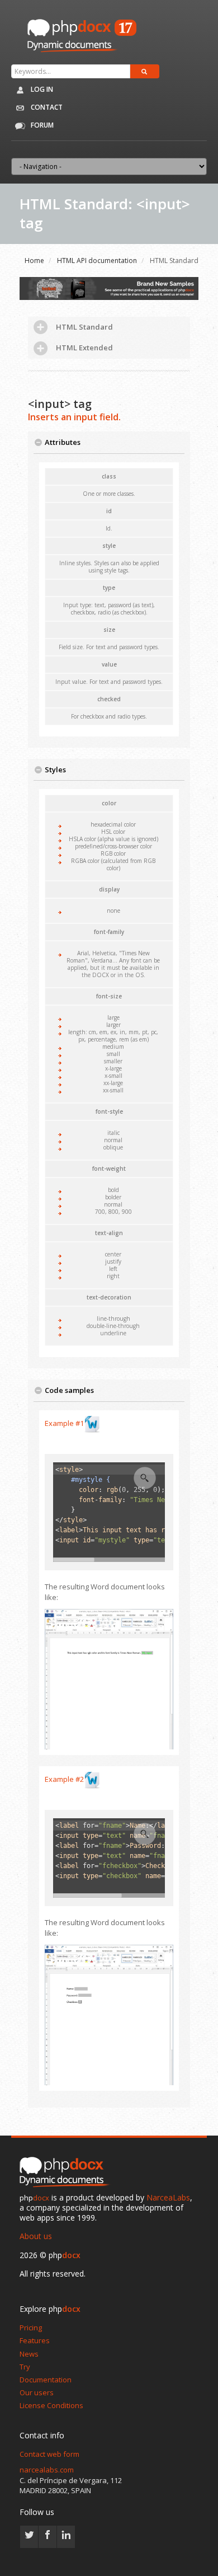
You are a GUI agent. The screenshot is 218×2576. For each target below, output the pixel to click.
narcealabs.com (47, 2470)
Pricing (31, 2328)
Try (25, 2367)
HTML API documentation (97, 261)
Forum (41, 125)
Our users (37, 2392)
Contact (46, 107)
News (29, 2354)
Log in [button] (41, 89)
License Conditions (51, 2405)
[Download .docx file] (92, 1423)
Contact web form (49, 2454)
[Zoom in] (145, 1478)
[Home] (67, 2173)
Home (34, 261)
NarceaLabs (168, 2197)
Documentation (46, 2380)
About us (36, 2236)
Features (35, 2340)
